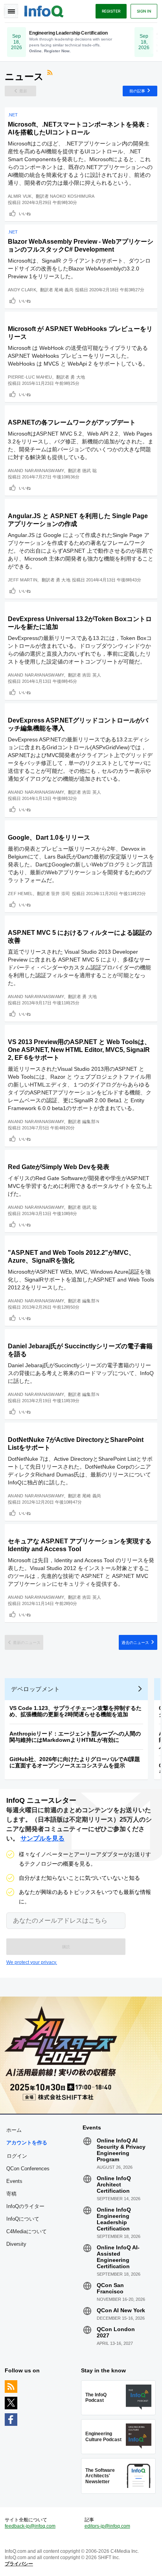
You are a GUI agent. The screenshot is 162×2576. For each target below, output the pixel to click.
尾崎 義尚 (64, 290)
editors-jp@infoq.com (107, 2526)
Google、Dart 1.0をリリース (49, 838)
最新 (23, 91)
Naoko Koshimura (72, 196)
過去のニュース (135, 1642)
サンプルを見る (42, 1838)
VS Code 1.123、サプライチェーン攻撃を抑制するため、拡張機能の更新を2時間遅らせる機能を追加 (75, 1711)
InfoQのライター (25, 2206)
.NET (13, 115)
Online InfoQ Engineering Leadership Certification (114, 2219)
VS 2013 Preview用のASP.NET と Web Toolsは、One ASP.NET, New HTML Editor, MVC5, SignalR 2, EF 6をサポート (79, 1050)
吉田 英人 (92, 675)
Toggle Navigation (11, 11)
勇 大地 (78, 377)
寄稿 (11, 2194)
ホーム (14, 2130)
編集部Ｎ (91, 1122)
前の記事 (137, 91)
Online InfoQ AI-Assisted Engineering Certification (118, 2257)
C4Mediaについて (27, 2231)
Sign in (144, 11)
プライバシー (19, 2564)
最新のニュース (27, 1642)
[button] (66, 1947)
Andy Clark (22, 290)
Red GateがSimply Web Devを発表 (59, 1167)
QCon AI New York (121, 2310)
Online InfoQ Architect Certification (114, 2184)
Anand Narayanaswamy (36, 471)
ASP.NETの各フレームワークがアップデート (72, 422)
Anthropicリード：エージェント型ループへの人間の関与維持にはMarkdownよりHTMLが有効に (75, 1737)
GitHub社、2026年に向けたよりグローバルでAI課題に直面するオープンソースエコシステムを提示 (75, 1762)
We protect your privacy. (32, 1962)
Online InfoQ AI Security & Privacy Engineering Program (121, 2150)
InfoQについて (23, 2219)
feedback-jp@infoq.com (30, 2526)
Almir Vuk (20, 196)
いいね (25, 213)
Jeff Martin (23, 580)
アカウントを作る (27, 2143)
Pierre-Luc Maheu (30, 377)
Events (14, 2181)
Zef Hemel (20, 894)
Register (111, 11)
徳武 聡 (89, 471)
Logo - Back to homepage (44, 10)
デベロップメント (35, 1689)
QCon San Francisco (110, 2288)
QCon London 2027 (116, 2332)
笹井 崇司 (61, 894)
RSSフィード (51, 74)
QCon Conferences (28, 2169)
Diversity (16, 2244)
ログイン (17, 2156)
